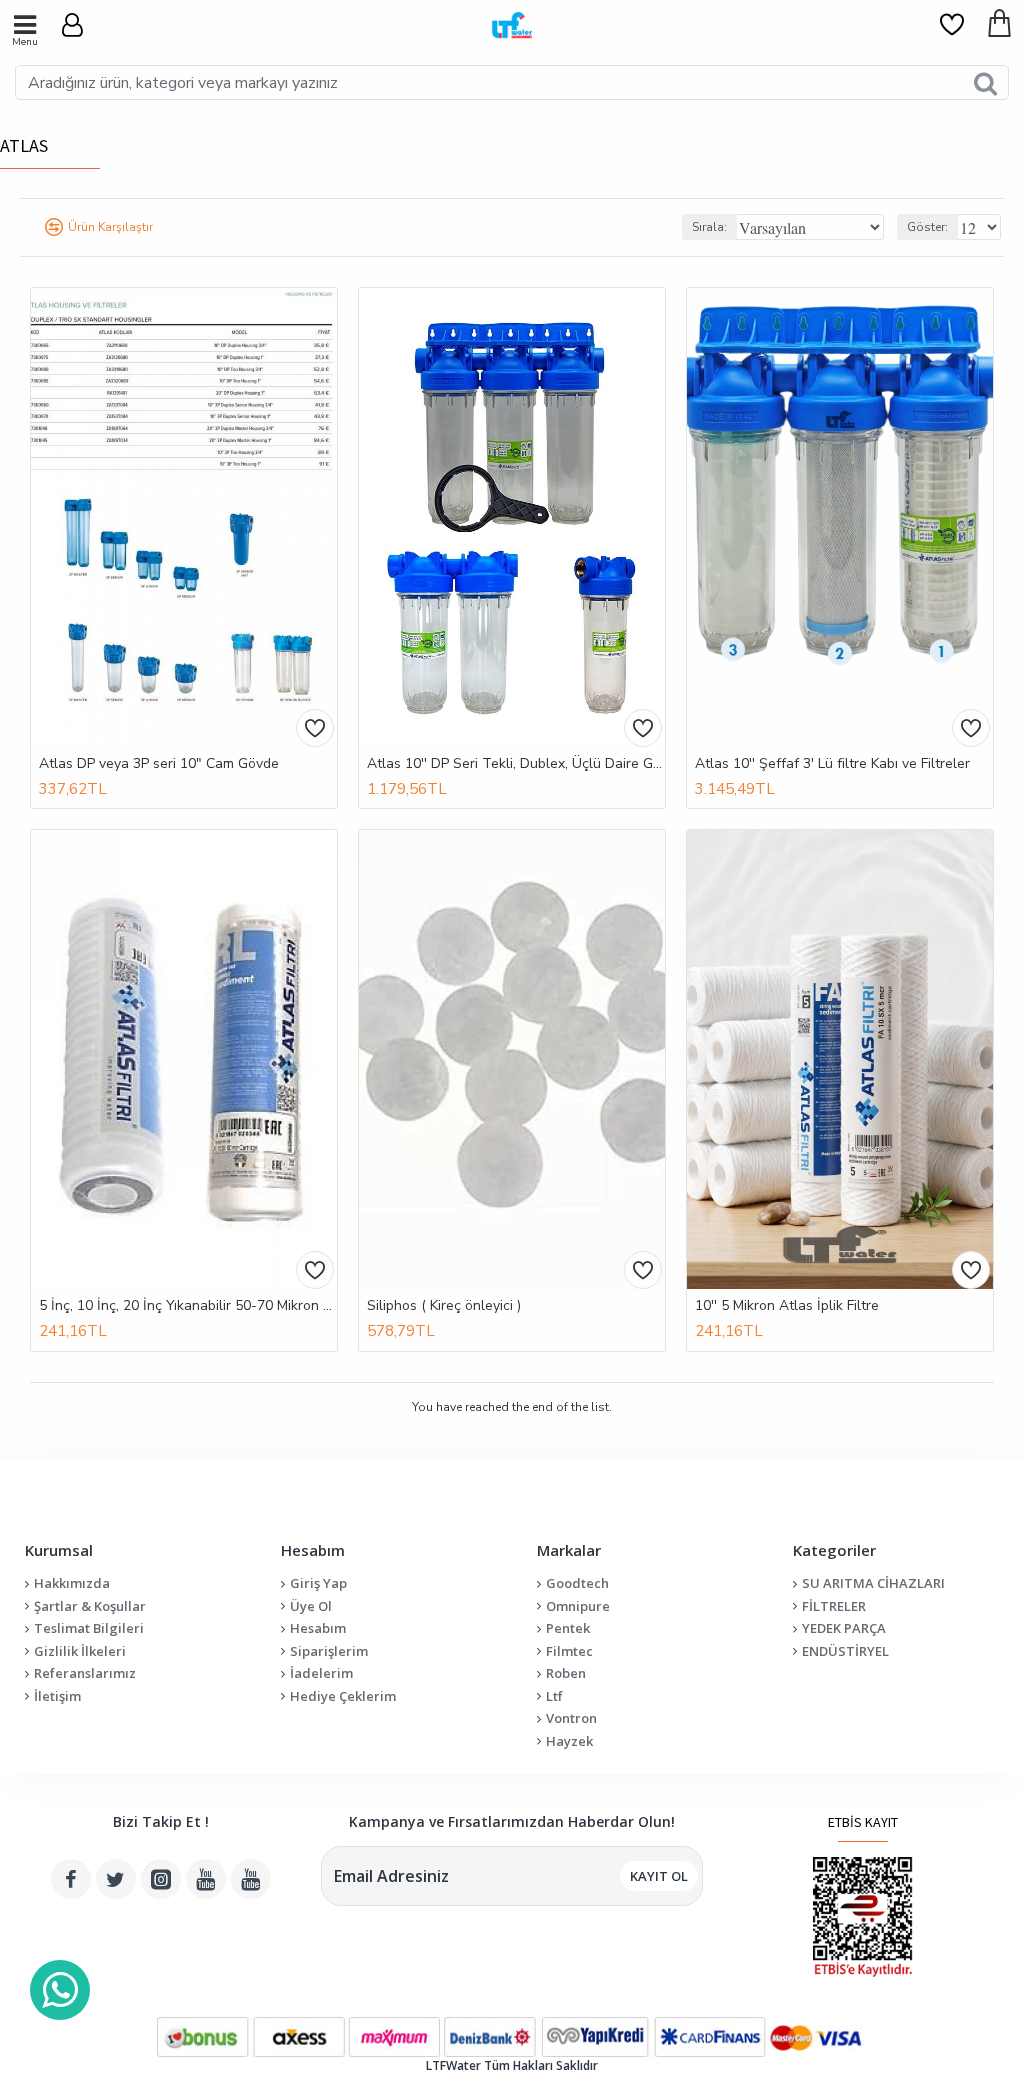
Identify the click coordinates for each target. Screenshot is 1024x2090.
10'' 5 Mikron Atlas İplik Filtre (787, 1306)
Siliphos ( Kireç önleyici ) (444, 1306)
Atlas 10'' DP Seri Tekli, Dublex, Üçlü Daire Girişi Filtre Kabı (516, 764)
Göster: (927, 227)
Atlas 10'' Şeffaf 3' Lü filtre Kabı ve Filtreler (832, 764)
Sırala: (709, 227)
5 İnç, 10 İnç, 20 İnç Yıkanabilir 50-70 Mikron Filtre (188, 1306)
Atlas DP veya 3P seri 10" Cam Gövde (159, 764)
